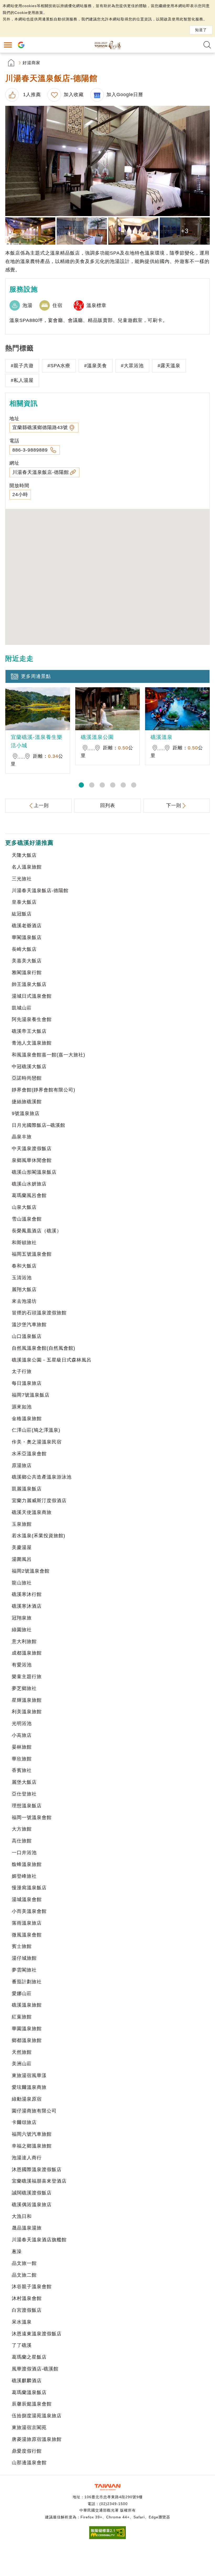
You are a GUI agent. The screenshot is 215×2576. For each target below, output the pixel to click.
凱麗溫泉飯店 (27, 1489)
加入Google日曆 (125, 95)
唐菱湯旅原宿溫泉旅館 (37, 2439)
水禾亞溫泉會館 (29, 1454)
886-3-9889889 (31, 450)
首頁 (11, 63)
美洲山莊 (22, 2064)
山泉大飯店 (24, 1207)
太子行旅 (22, 1371)
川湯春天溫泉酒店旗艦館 (39, 2240)
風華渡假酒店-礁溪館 (35, 2369)
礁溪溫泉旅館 (27, 2005)
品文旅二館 (24, 2275)
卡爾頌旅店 (24, 2122)
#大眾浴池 (132, 366)
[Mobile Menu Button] (8, 45)
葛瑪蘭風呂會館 (29, 1195)
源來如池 (22, 1407)
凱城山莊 (22, 1008)
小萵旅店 (22, 1735)
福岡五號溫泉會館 (32, 1254)
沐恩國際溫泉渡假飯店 (37, 2169)
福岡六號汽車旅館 (32, 2134)
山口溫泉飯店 (27, 1336)
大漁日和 (22, 2216)
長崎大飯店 (24, 949)
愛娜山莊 (22, 1993)
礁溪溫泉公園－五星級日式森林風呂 (52, 1360)
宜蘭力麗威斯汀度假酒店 (39, 1501)
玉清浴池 (22, 1278)
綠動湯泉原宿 (27, 2099)
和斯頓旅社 (24, 1243)
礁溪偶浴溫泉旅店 (32, 2205)
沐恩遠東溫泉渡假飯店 (37, 2334)
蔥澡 (17, 2251)
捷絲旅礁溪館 (27, 1102)
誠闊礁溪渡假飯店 (32, 2193)
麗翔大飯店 (24, 1289)
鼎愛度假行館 (27, 2451)
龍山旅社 (22, 1583)
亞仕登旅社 (24, 1794)
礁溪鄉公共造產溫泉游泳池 (42, 1477)
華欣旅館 (22, 1759)
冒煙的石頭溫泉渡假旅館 (39, 1313)
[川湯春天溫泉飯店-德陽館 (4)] (133, 231)
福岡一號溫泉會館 (32, 1817)
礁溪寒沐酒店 (27, 1606)
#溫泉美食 (96, 366)
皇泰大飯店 (24, 902)
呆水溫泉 (22, 2322)
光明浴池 (22, 1723)
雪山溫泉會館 (27, 1219)
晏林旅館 (22, 1747)
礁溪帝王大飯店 (29, 1031)
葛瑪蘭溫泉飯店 (29, 2392)
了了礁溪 (22, 2345)
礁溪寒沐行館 (27, 1594)
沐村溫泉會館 (27, 2298)
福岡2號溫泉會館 (31, 1571)
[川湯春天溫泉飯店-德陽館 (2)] (30, 231)
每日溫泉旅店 (27, 1383)
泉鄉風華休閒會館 (32, 1160)
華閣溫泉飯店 (27, 937)
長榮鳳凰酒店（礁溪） (37, 1231)
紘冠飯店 (22, 914)
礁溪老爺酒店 (27, 926)
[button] (81, 785)
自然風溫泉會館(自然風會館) (44, 1348)
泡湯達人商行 (27, 2158)
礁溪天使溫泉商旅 (32, 1512)
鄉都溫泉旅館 (27, 2040)
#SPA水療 (59, 366)
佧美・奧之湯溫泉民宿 (37, 1442)
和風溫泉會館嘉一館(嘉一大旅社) (49, 1055)
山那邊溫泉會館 (29, 2463)
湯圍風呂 (22, 1559)
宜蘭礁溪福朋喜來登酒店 (39, 2181)
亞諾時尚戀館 (27, 1078)
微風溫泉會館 (27, 1935)
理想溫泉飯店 (27, 1806)
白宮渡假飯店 (27, 2310)
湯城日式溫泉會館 (32, 996)
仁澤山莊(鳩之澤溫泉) (36, 1430)
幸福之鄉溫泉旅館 (32, 2146)
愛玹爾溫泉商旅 (29, 2087)
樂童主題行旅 (27, 1677)
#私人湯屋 (22, 380)
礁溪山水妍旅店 (29, 1184)
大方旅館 (22, 1829)
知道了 (201, 30)
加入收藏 (74, 95)
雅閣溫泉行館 (27, 973)
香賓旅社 (22, 1770)
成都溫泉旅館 (27, 1653)
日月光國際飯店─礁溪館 (39, 1125)
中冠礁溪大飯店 (29, 1067)
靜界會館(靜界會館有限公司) (44, 1090)
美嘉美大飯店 (27, 961)
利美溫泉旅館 (27, 1712)
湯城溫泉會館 (27, 1899)
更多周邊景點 (36, 676)
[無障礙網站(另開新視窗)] (107, 2538)
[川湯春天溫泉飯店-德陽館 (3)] (82, 231)
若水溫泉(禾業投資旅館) (39, 1536)
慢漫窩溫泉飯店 (29, 1888)
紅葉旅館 (22, 2017)
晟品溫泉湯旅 (27, 2228)
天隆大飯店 (24, 855)
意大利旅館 (24, 1641)
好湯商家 (31, 63)
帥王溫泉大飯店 (29, 984)
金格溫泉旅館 (27, 1419)
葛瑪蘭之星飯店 (29, 2357)
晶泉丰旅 (22, 1137)
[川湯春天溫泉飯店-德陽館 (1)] (107, 161)
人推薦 (31, 95)
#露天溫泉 (169, 366)
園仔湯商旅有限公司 (34, 2111)
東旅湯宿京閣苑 (29, 2427)
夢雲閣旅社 (24, 1970)
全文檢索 (207, 45)
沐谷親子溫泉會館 (32, 2287)
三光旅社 (22, 879)
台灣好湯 (107, 45)
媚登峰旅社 (24, 1876)
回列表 (108, 805)
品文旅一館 (24, 2263)
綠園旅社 (22, 1630)
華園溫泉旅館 (27, 2029)
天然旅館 (22, 2052)
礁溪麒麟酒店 (27, 2381)
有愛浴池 (22, 1665)
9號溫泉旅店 (26, 1113)
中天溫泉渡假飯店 (32, 1149)
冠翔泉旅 (22, 1618)
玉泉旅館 (22, 1524)
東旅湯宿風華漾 (29, 2075)
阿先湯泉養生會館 (32, 1019)
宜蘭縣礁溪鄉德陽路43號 (40, 427)
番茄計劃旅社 (27, 1982)
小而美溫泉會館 (29, 1911)
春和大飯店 (24, 1266)
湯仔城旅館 (24, 1958)
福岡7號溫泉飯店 (31, 1395)
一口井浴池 (24, 1853)
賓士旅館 (22, 1946)
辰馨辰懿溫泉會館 (32, 2404)
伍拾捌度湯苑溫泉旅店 (37, 2416)
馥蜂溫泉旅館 (27, 1864)
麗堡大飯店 (24, 1782)
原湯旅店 (22, 1465)
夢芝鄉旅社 (24, 1688)
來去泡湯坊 (24, 1301)
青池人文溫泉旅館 (32, 1043)
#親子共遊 (22, 366)
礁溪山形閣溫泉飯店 (34, 1172)
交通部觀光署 (107, 2487)
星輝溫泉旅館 (27, 1700)
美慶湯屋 (22, 1547)
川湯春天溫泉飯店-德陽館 (41, 472)
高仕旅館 (22, 1841)
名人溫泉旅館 (27, 867)
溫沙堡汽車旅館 (29, 1325)
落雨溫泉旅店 (27, 1923)
